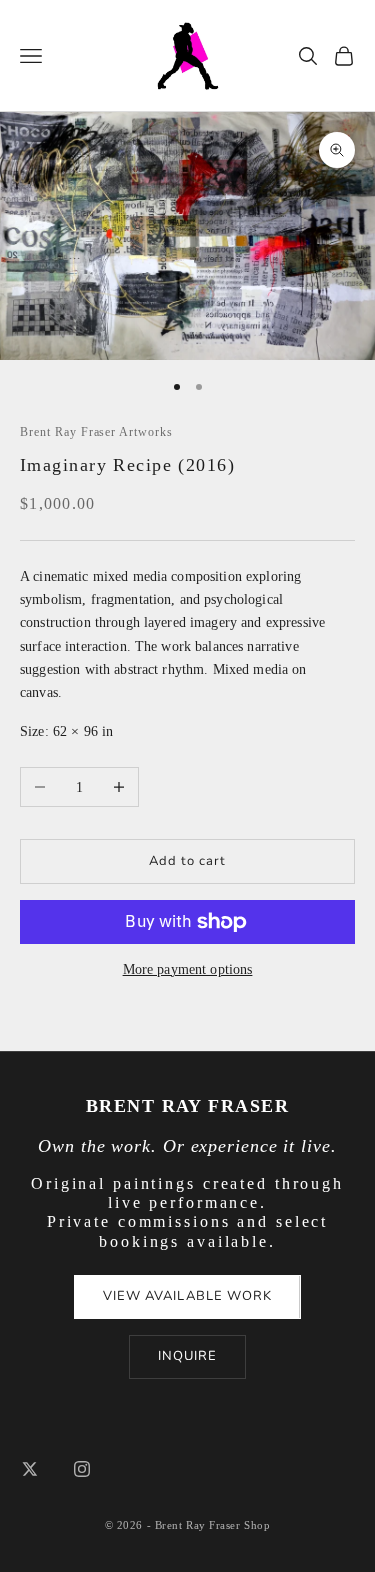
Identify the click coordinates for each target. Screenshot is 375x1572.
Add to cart (187, 861)
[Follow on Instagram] (82, 1469)
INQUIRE (187, 1356)
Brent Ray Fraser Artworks (96, 432)
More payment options (188, 969)
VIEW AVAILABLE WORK (187, 1296)
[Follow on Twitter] (30, 1469)
